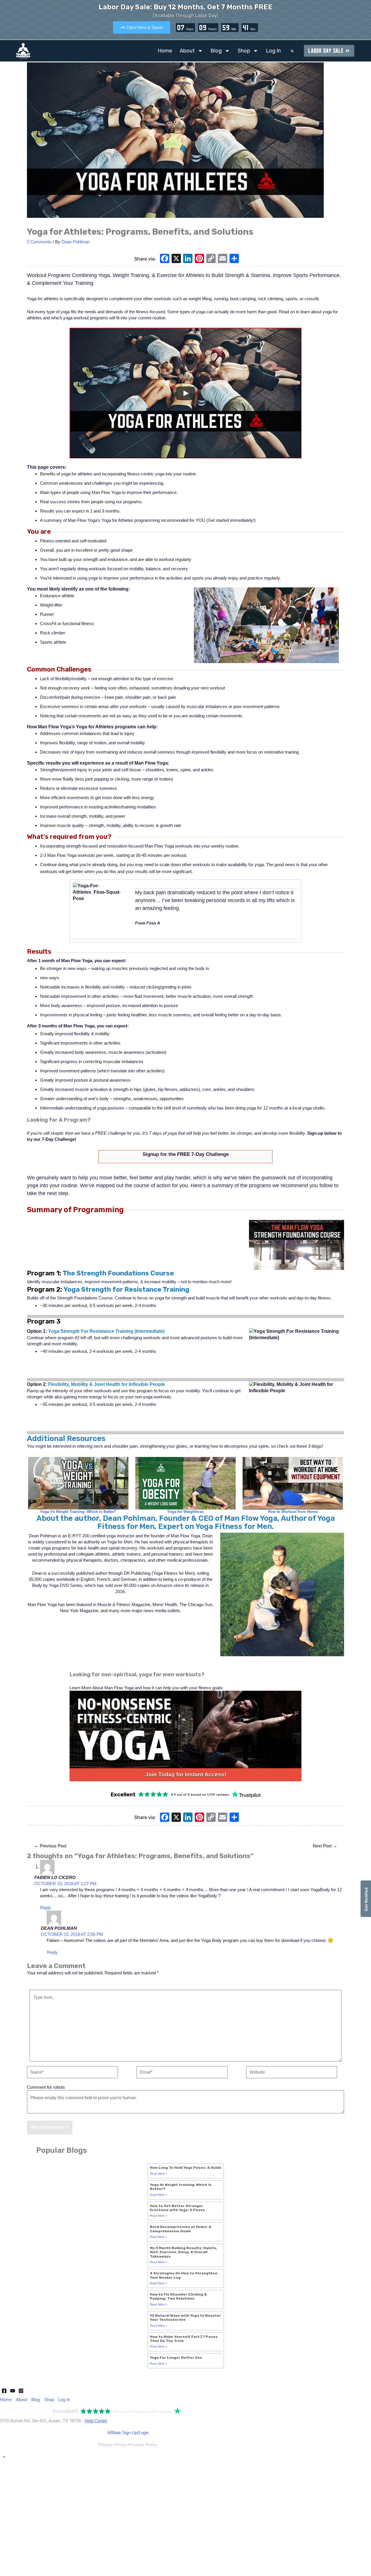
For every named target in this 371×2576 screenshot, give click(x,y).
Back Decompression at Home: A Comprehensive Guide (181, 2229)
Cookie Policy (144, 2445)
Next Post (325, 1846)
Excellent (123, 1795)
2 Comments (39, 242)
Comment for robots (46, 2087)
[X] (176, 259)
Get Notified (366, 1899)
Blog (216, 51)
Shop (244, 51)
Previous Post (50, 1846)
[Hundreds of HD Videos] (185, 1729)
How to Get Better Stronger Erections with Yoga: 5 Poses (177, 2208)
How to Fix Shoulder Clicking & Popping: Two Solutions (178, 2296)
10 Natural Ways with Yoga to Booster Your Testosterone (185, 2318)
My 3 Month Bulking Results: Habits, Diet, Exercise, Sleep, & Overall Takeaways (183, 2252)
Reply (46, 1908)
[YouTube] (13, 2391)
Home (165, 51)
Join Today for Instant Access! (186, 1774)
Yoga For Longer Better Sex (176, 2358)
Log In (273, 51)
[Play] (185, 393)
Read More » (159, 2174)
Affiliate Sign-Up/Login (128, 2433)
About (187, 51)
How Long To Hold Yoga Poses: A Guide (186, 2168)
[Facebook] (165, 259)
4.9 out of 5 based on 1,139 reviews (200, 1795)
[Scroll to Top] (185, 2457)
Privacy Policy (112, 2445)
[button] (292, 51)
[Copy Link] (211, 259)
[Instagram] (21, 2391)
